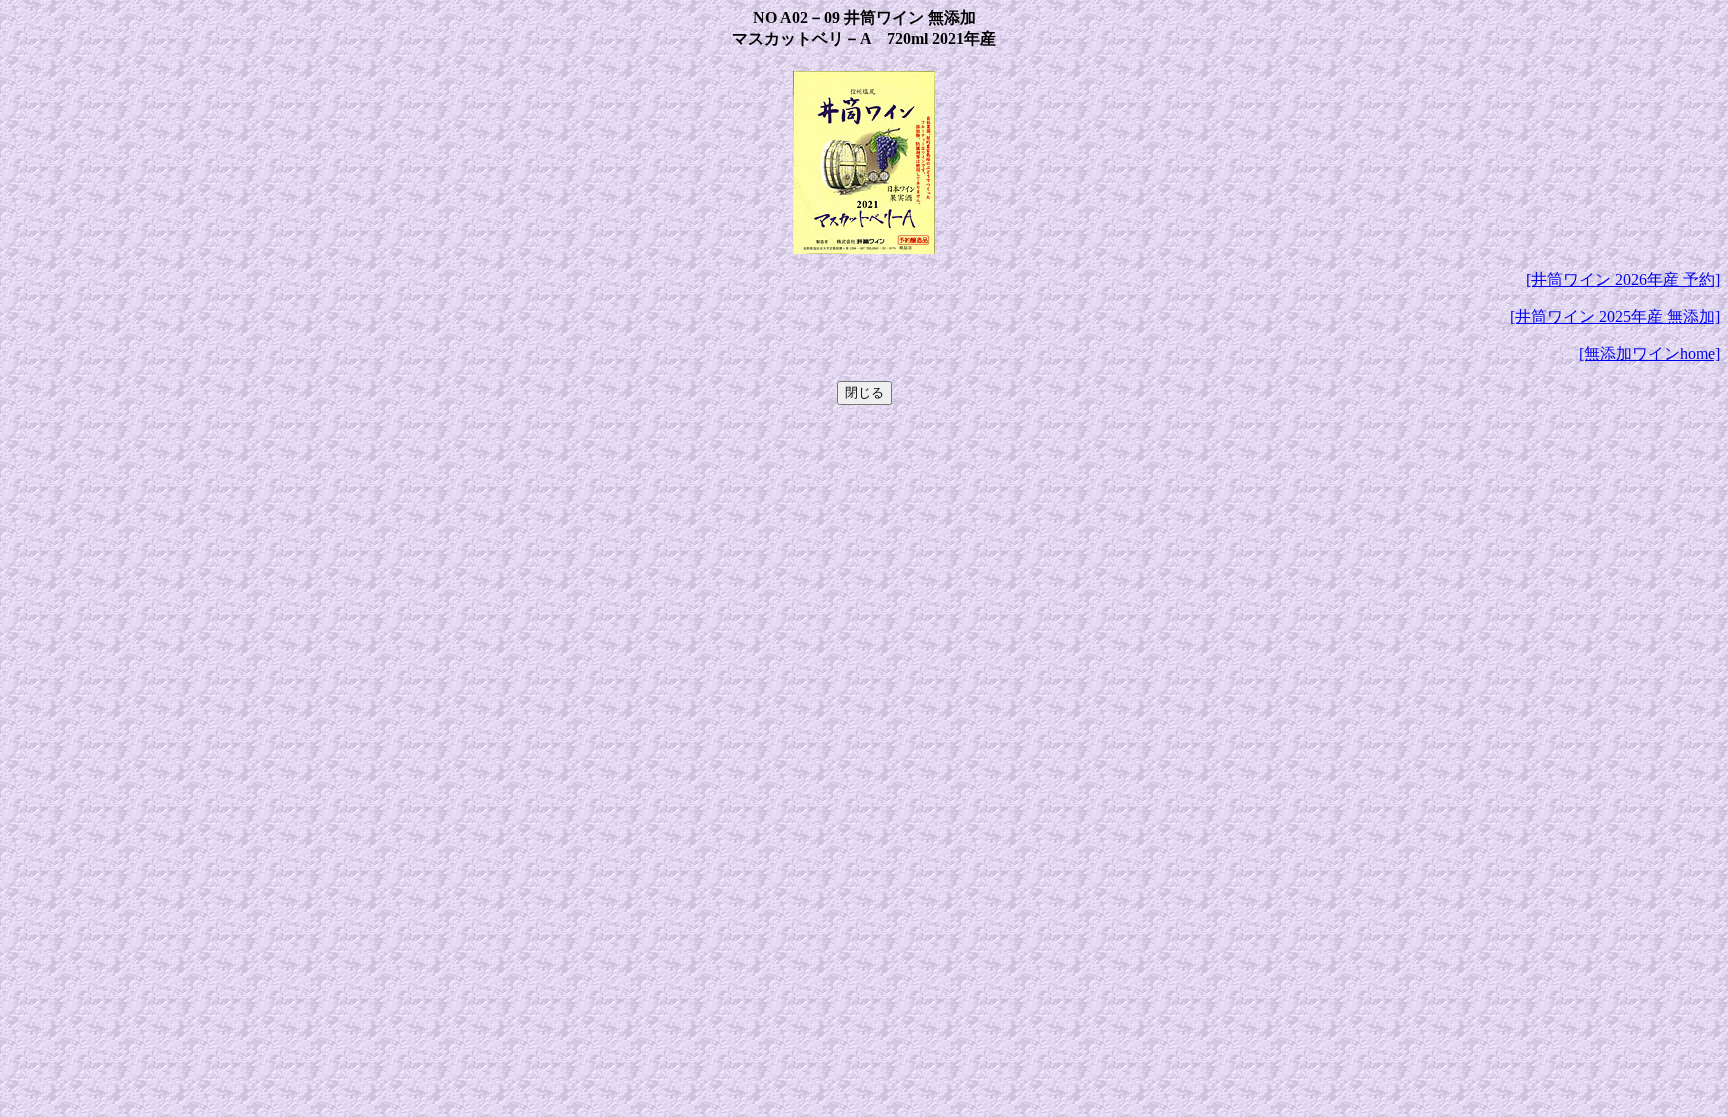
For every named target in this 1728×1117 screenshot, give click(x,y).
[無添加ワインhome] (1649, 353)
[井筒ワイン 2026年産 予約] (1623, 279)
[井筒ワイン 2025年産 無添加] (1615, 316)
